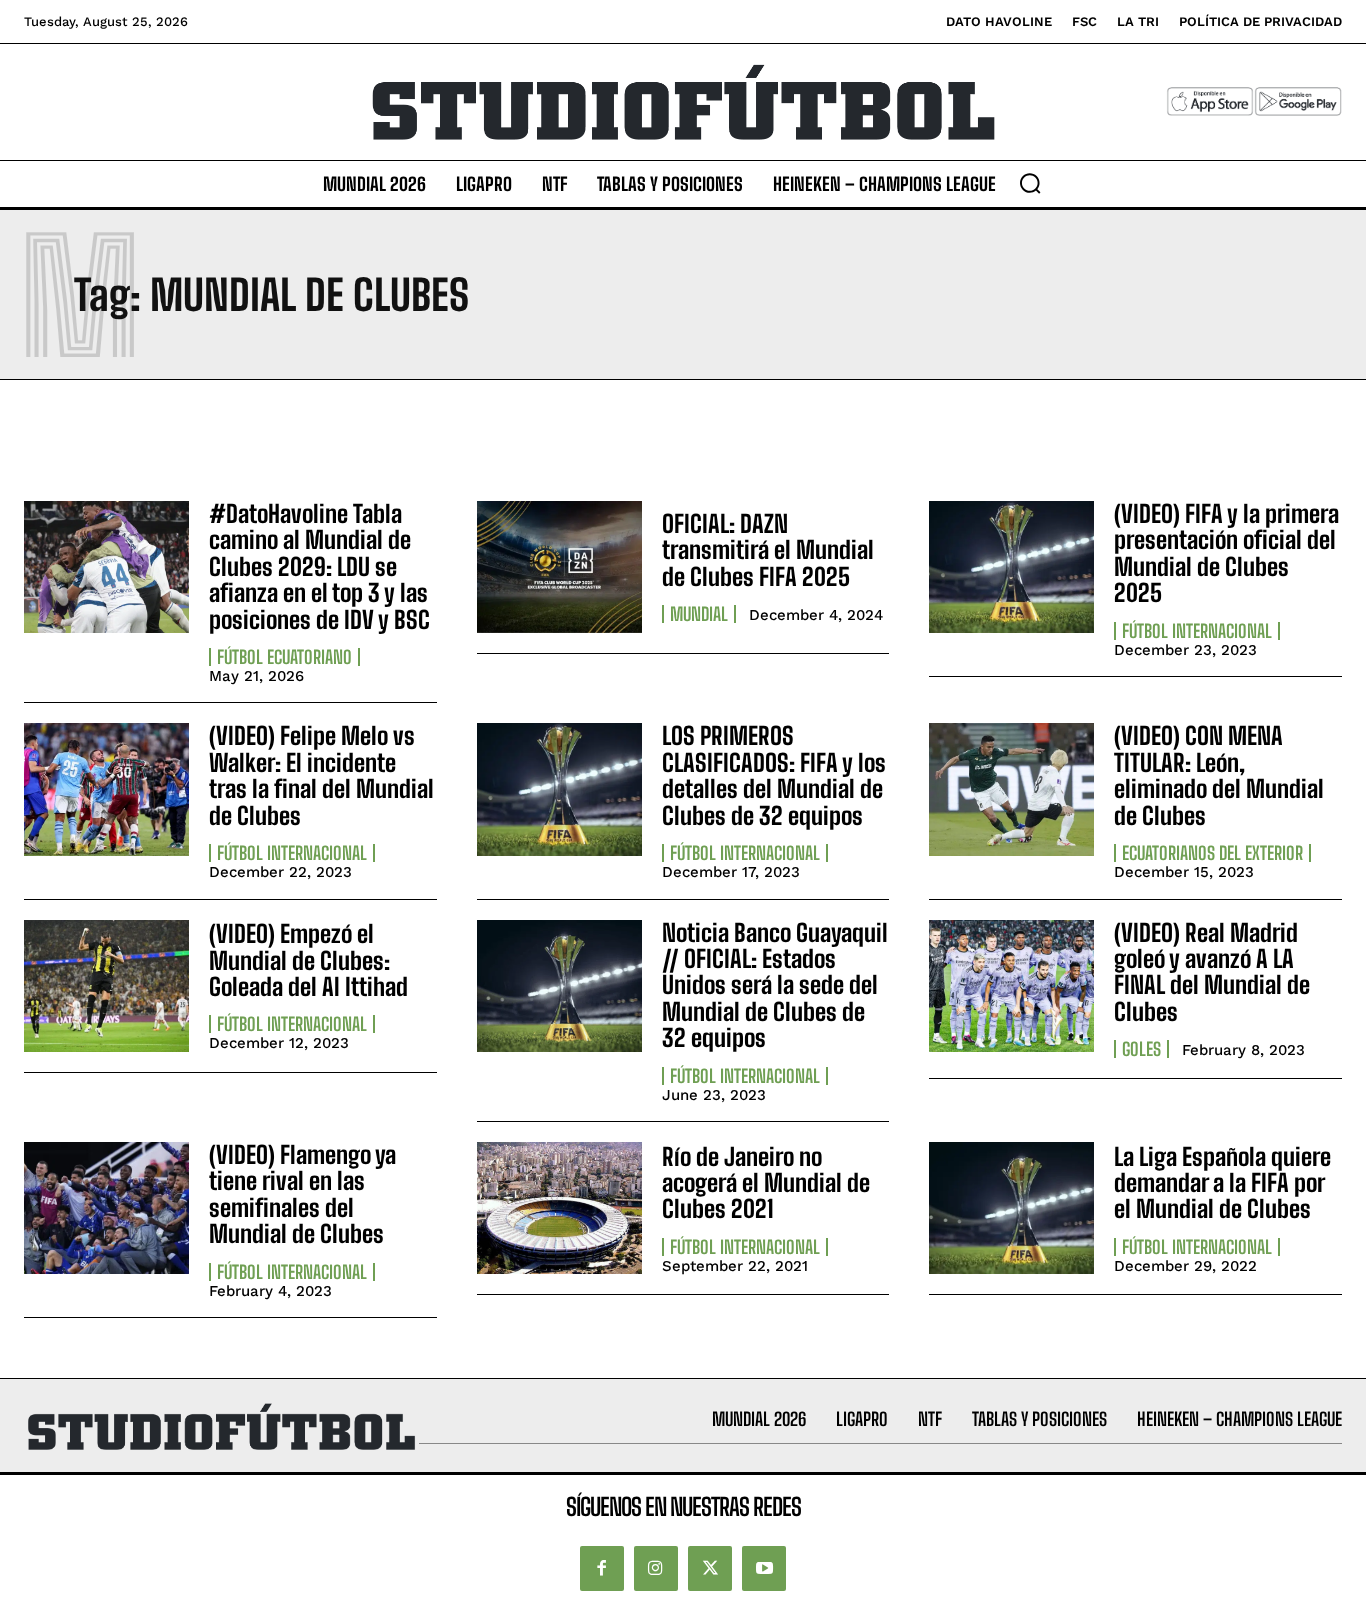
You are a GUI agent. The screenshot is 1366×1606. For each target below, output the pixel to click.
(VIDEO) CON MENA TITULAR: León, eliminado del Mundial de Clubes (1219, 775)
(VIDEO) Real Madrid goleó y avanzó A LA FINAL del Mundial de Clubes (1212, 972)
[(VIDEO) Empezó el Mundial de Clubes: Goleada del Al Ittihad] (106, 986)
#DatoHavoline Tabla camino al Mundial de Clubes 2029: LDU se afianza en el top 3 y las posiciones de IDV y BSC (319, 566)
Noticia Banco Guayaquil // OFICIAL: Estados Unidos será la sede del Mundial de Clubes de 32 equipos (775, 985)
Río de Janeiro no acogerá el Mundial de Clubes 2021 (766, 1183)
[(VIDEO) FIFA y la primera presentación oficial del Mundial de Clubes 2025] (1011, 567)
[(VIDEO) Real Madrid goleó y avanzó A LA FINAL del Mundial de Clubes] (1011, 986)
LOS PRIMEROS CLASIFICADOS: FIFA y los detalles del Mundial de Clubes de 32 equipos (774, 775)
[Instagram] (656, 1568)
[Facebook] (602, 1568)
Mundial (699, 614)
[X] (710, 1568)
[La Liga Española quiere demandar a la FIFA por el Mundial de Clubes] (1011, 1208)
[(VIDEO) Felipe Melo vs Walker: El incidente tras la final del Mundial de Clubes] (106, 789)
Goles (1141, 1049)
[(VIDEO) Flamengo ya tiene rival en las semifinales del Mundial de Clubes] (106, 1208)
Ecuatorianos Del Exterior (1212, 853)
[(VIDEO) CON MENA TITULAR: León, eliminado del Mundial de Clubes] (1011, 789)
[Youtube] (764, 1568)
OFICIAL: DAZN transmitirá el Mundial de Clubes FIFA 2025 (768, 550)
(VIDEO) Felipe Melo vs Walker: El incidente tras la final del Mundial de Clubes (321, 775)
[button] (1030, 183)
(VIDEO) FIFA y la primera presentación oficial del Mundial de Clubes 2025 (1226, 553)
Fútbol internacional (1197, 631)
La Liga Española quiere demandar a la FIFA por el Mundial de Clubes (1222, 1183)
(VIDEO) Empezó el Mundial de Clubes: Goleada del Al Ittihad (308, 960)
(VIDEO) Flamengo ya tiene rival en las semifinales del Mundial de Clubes (302, 1194)
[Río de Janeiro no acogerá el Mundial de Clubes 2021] (559, 1208)
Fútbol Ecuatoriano (284, 657)
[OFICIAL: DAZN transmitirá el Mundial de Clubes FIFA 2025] (559, 567)
